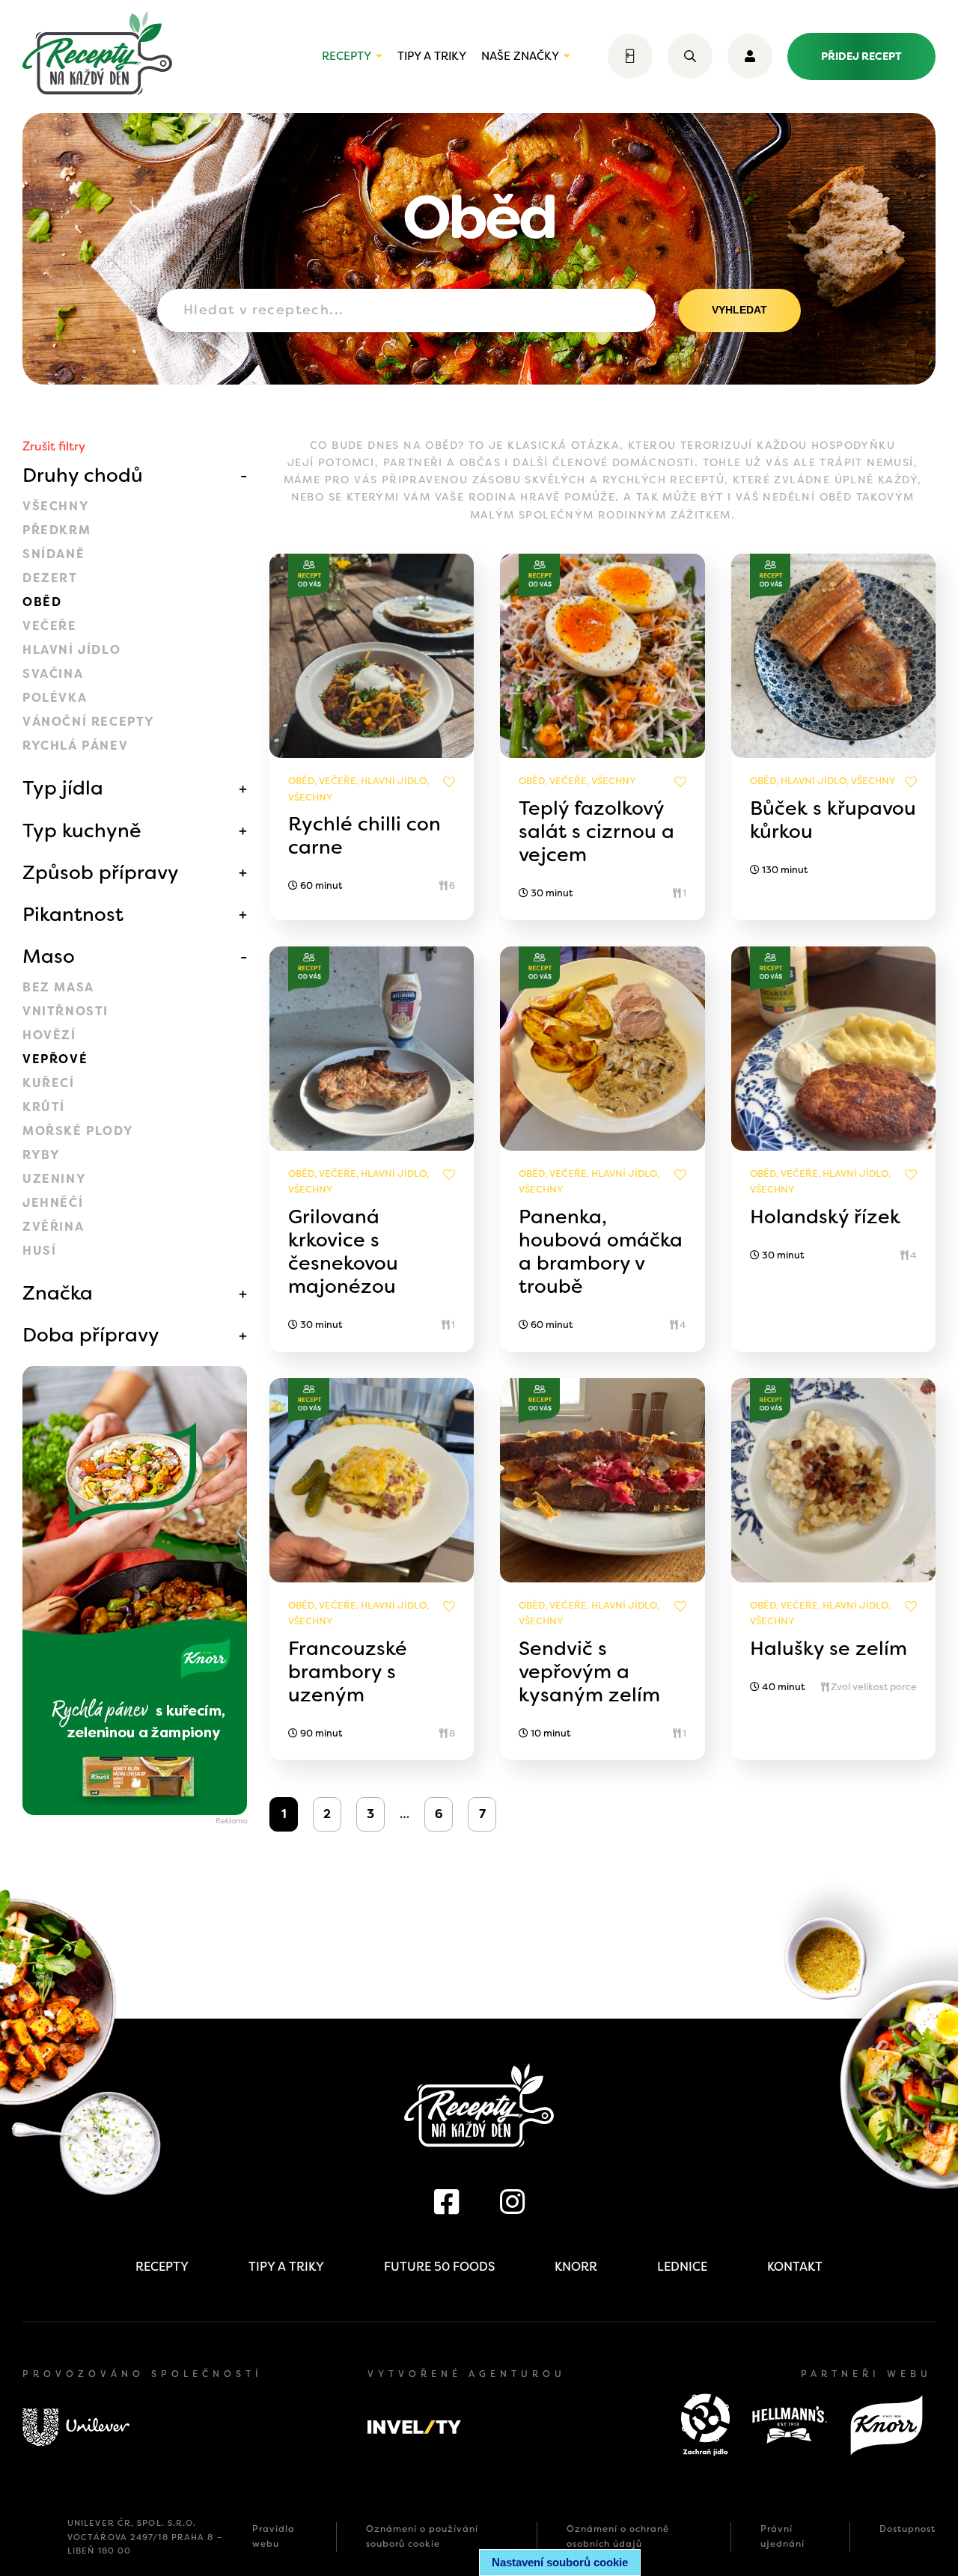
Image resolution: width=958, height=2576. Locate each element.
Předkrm (57, 530)
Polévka (55, 698)
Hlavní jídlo (71, 650)
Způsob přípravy (101, 872)
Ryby (41, 1155)
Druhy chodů (83, 475)
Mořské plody (78, 1131)
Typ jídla (63, 788)
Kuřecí (49, 1083)
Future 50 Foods (439, 2267)
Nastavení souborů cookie (560, 2562)
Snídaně (54, 554)
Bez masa (58, 987)
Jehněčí (53, 1203)
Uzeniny (54, 1179)
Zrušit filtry (54, 446)
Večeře (50, 626)
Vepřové (55, 1059)
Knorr (576, 2267)
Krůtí (44, 1107)
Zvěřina (53, 1227)
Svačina (53, 674)
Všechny (56, 506)
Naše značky (520, 56)
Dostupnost (907, 2529)
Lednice (682, 2267)
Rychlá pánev (75, 746)
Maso (49, 956)
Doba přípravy (91, 1335)
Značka (58, 1293)
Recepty (347, 56)
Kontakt (795, 2267)
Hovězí (49, 1035)
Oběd (42, 602)
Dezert (50, 578)
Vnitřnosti (65, 1011)
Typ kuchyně (82, 830)
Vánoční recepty (89, 722)
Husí (39, 1251)
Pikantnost (73, 914)
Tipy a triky (432, 56)
